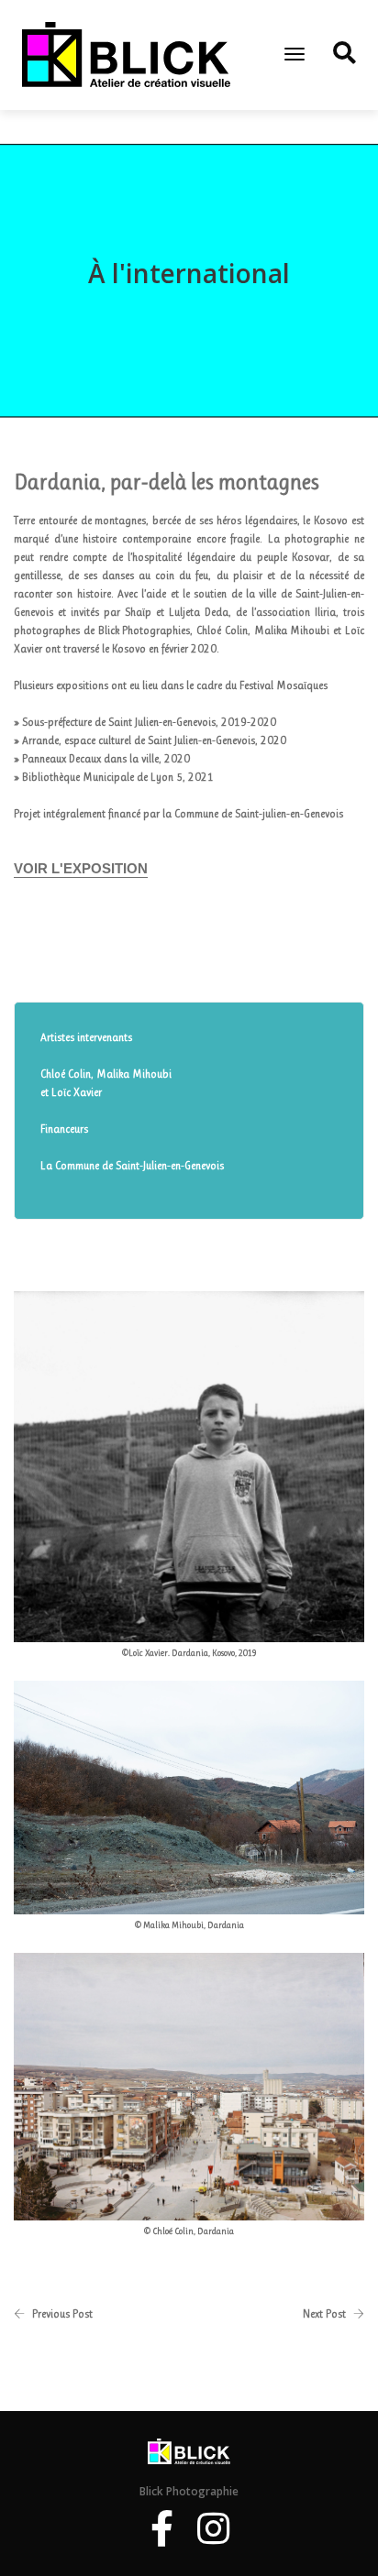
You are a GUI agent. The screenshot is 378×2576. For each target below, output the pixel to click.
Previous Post (62, 2314)
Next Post (324, 2314)
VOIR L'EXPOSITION (81, 868)
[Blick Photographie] (126, 54)
